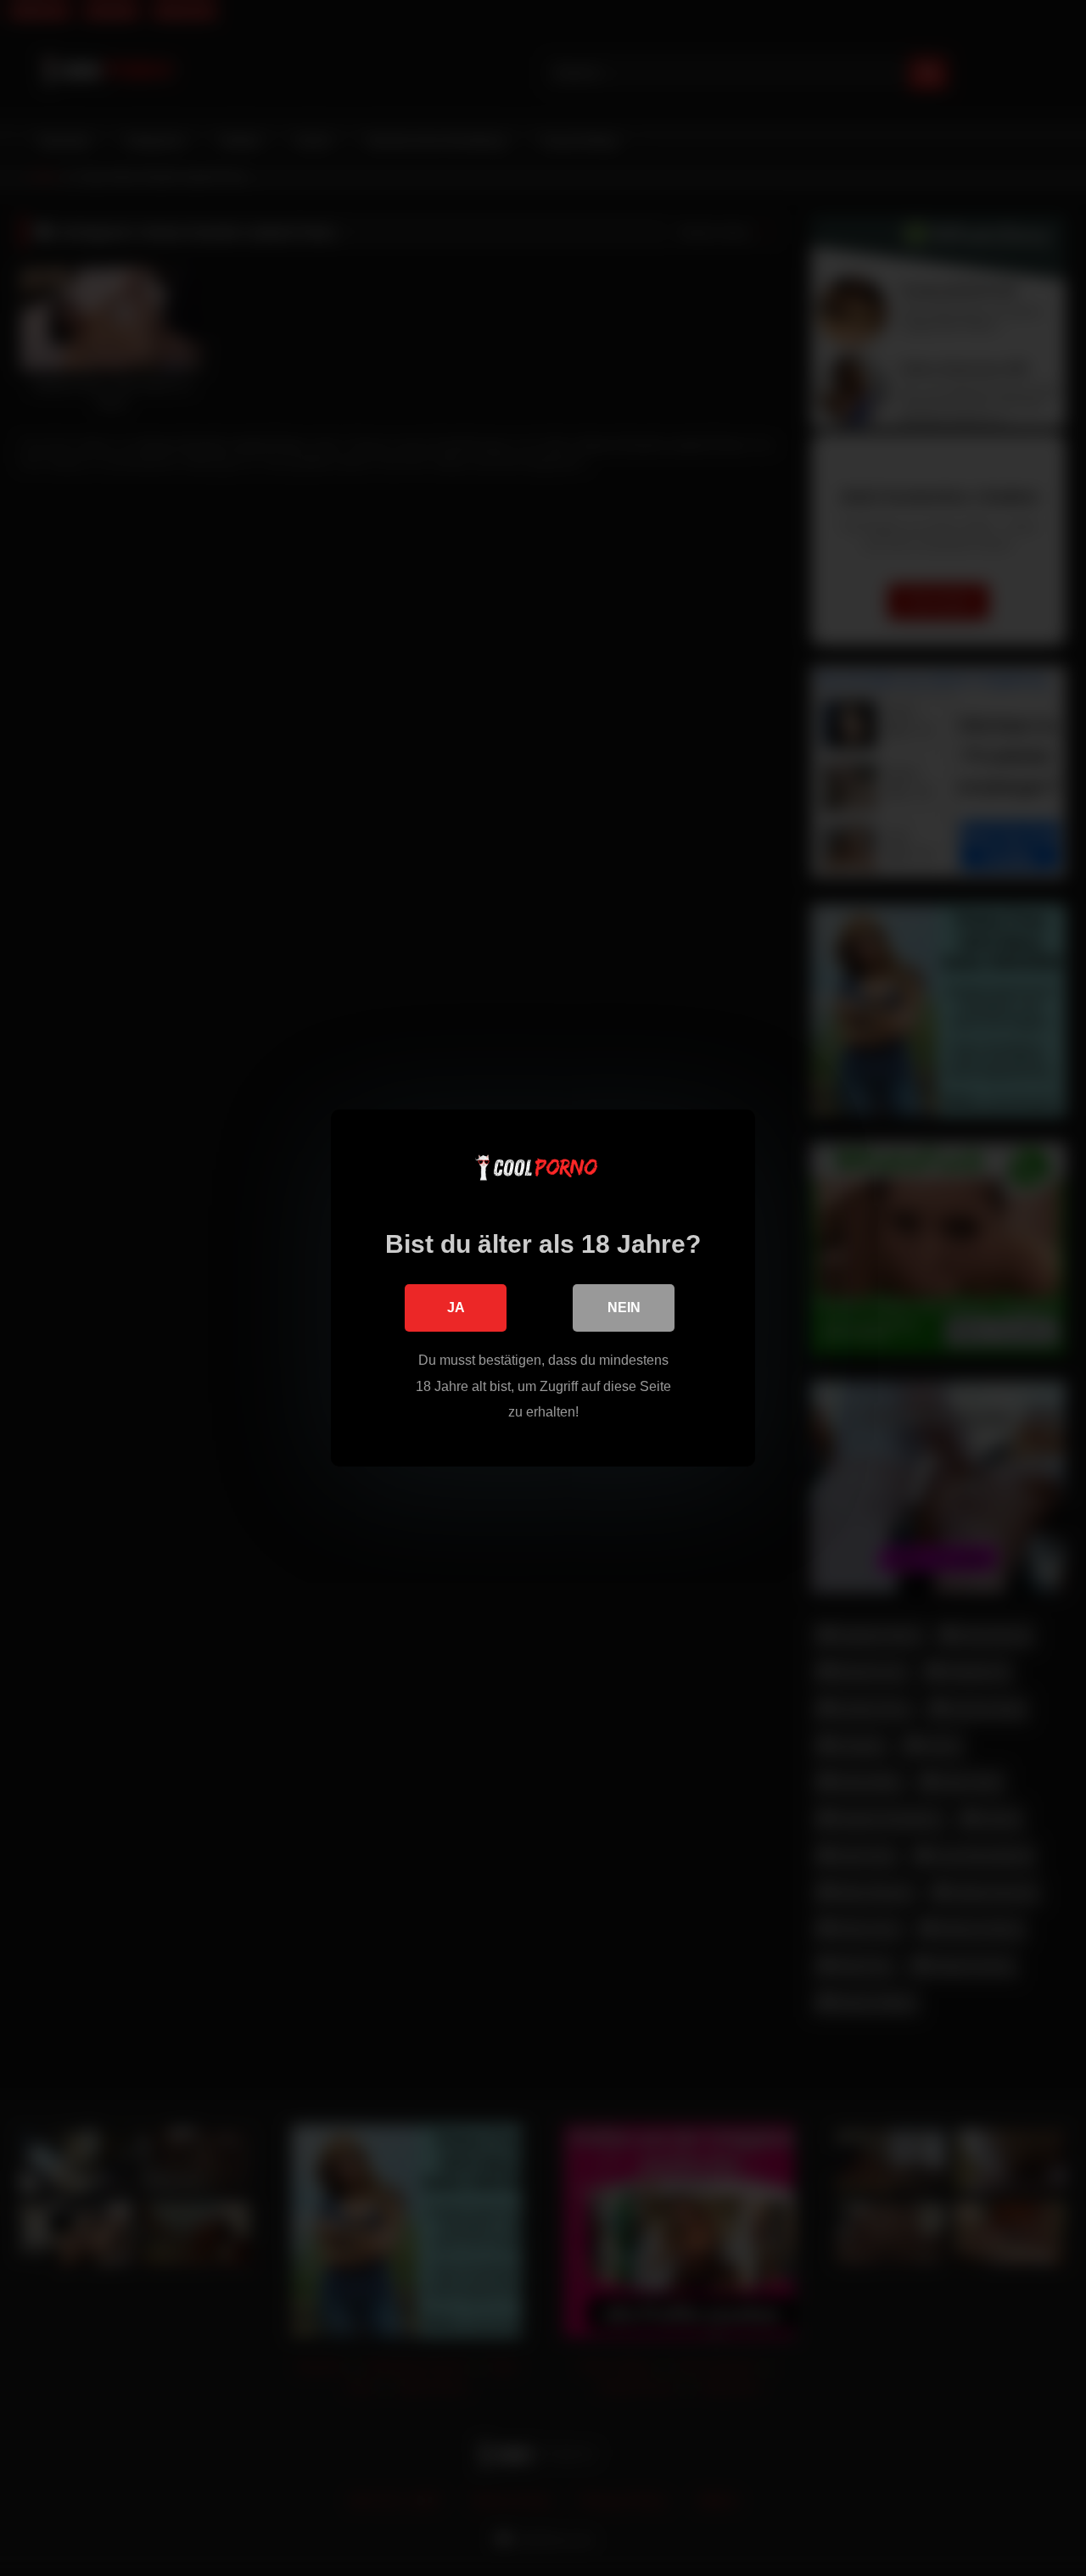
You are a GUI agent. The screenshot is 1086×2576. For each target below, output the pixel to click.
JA (456, 1308)
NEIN (624, 1308)
